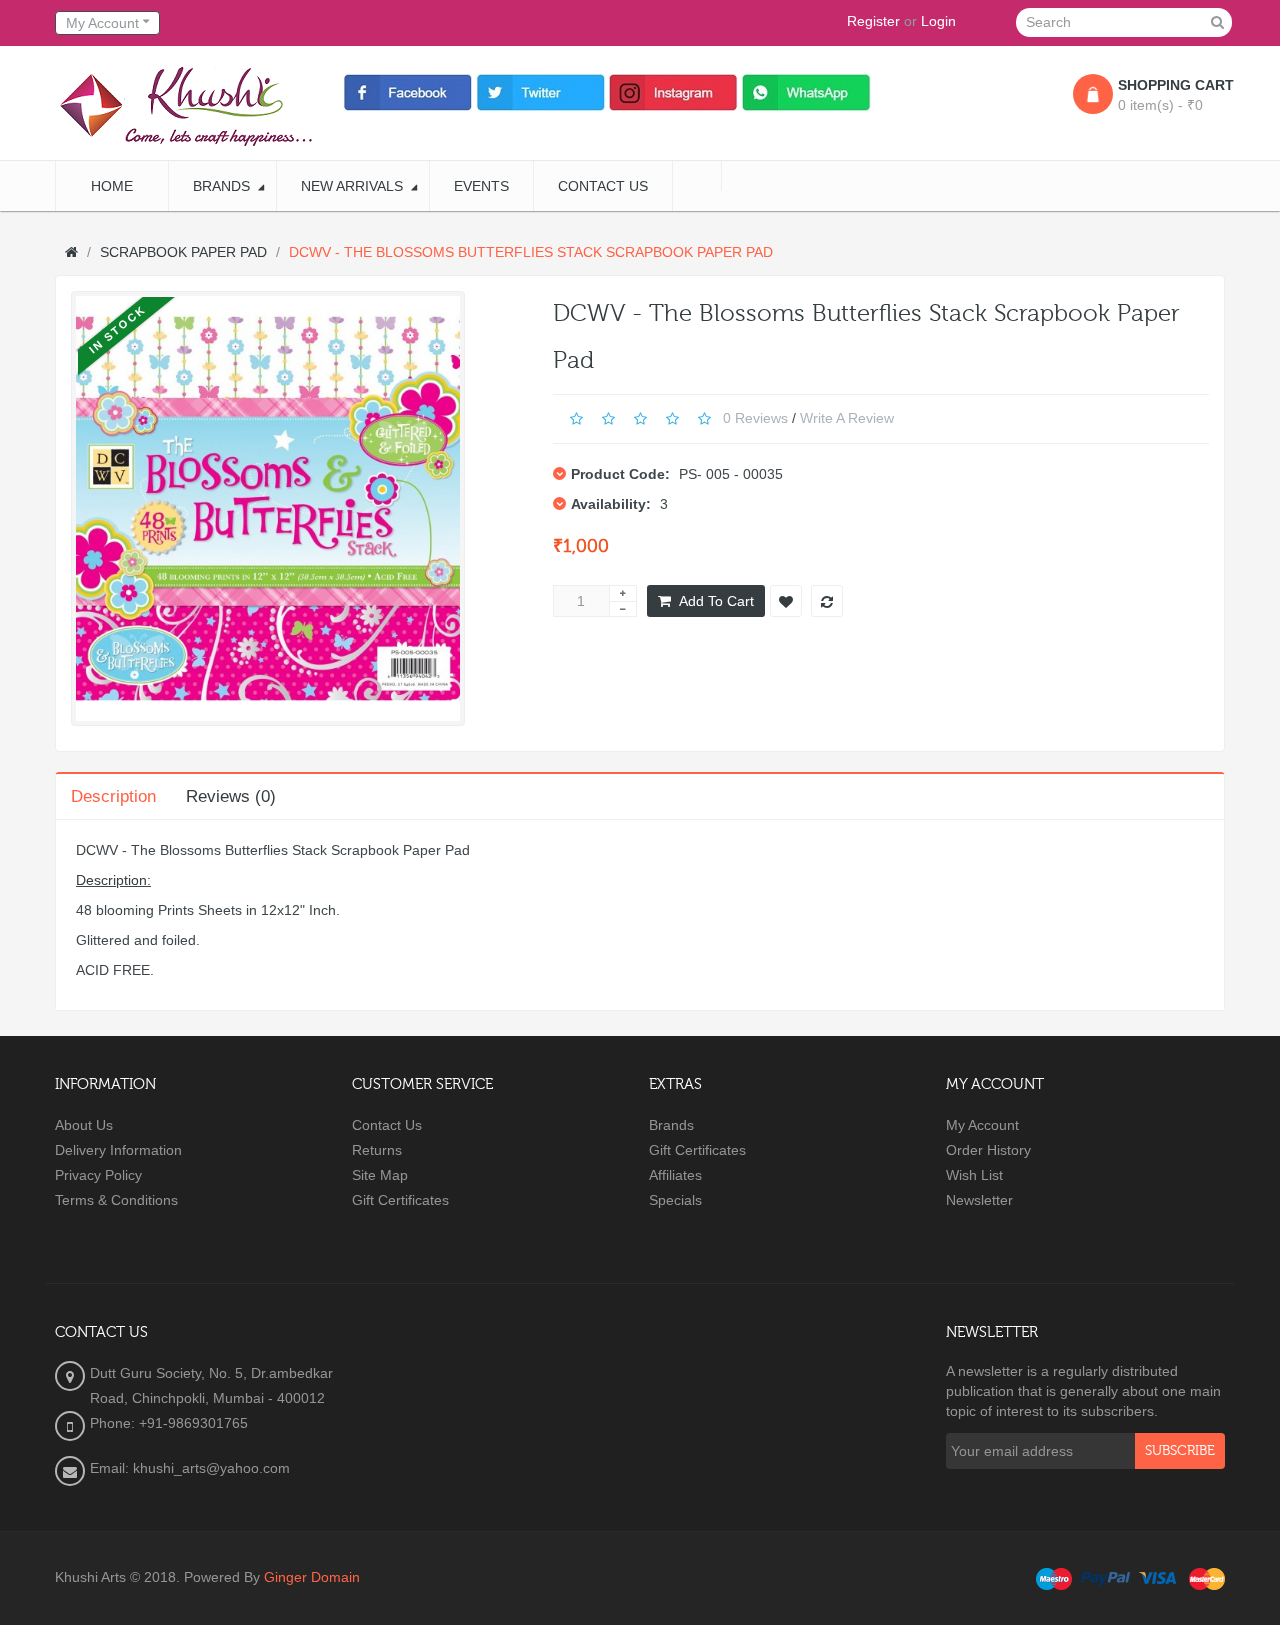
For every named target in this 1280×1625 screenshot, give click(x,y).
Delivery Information (118, 1150)
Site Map (380, 1175)
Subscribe (1180, 1451)
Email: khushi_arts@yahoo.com (190, 1468)
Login (938, 21)
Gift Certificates (400, 1200)
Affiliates (675, 1175)
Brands (671, 1125)
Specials (675, 1200)
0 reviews (755, 418)
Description (113, 796)
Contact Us (387, 1125)
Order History (988, 1150)
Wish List (974, 1175)
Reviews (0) (231, 796)
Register (873, 21)
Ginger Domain (312, 1577)
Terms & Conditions (116, 1200)
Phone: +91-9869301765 (169, 1423)
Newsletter (979, 1200)
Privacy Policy (98, 1175)
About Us (84, 1125)
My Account (982, 1125)
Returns (377, 1150)
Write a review (847, 418)
